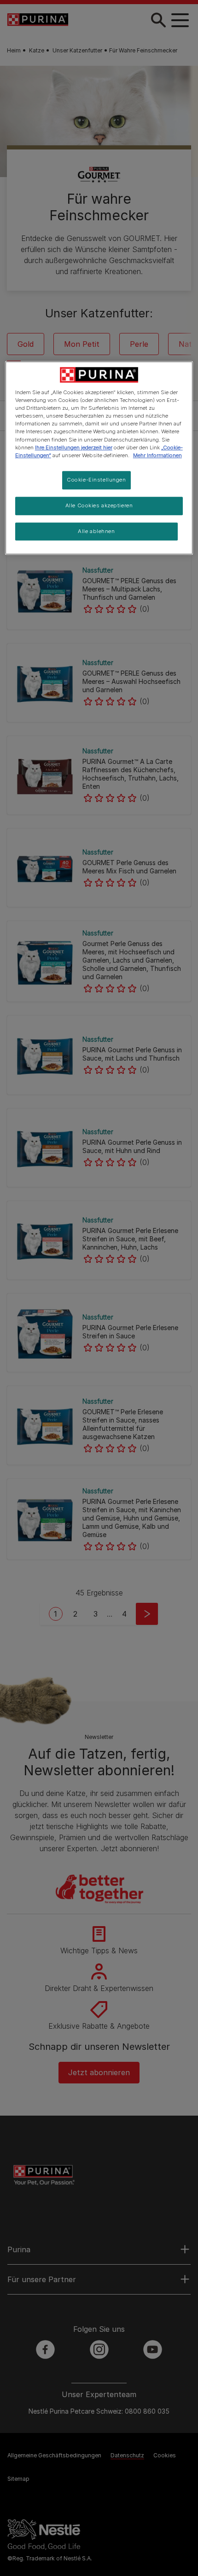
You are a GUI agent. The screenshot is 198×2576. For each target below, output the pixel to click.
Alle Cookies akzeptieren (99, 505)
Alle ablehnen (96, 531)
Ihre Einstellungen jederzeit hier (74, 448)
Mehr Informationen (157, 455)
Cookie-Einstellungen (96, 480)
